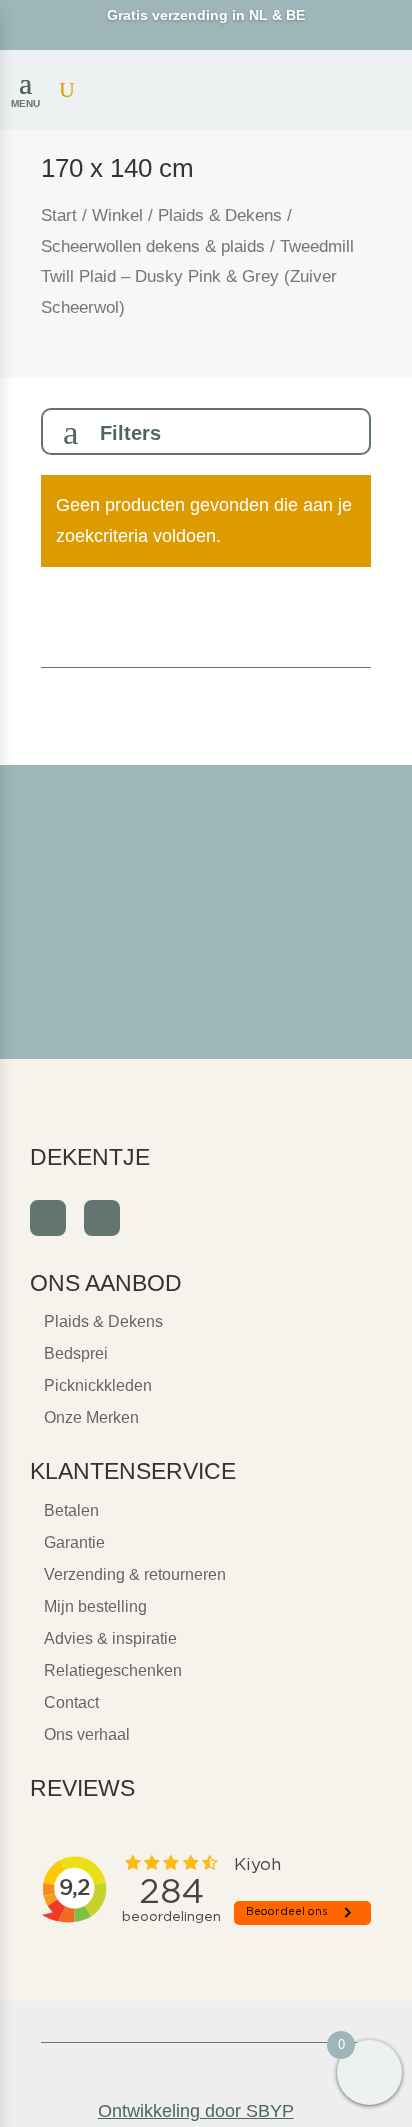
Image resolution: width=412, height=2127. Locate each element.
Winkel (117, 215)
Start (59, 215)
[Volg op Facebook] (48, 1218)
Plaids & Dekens (220, 215)
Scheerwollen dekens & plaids (153, 246)
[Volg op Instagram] (102, 1218)
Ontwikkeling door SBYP (196, 2111)
